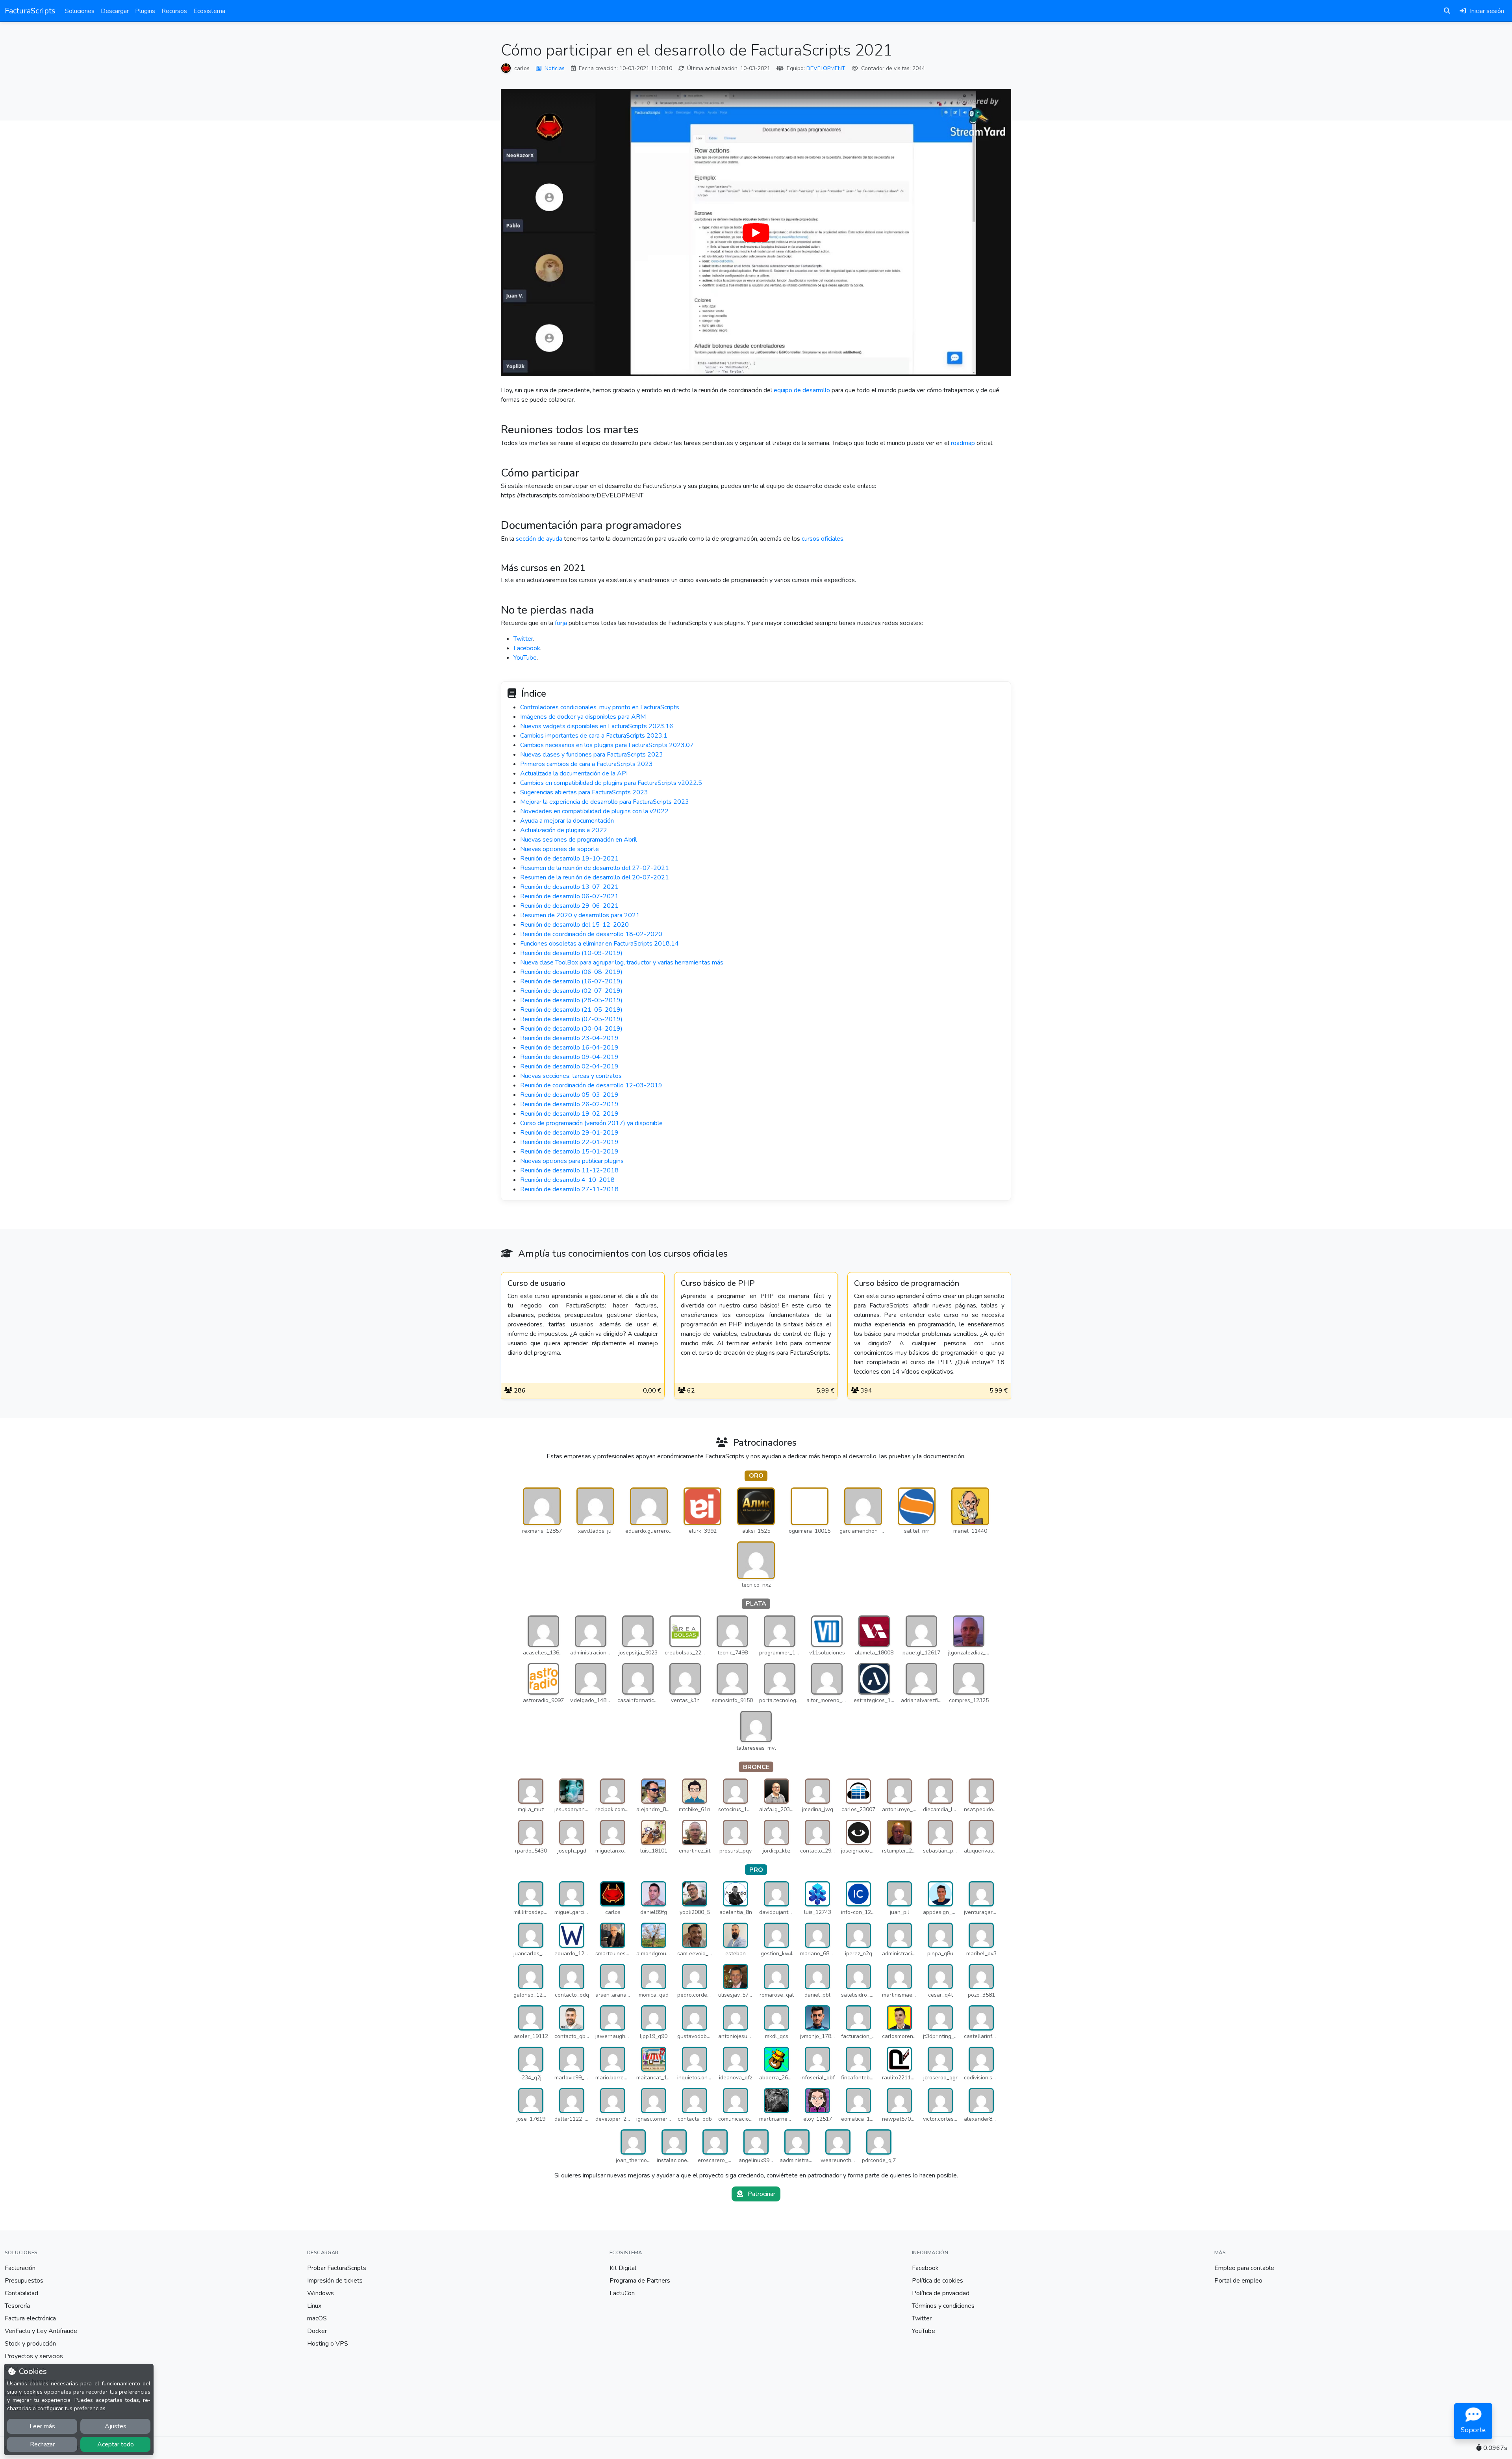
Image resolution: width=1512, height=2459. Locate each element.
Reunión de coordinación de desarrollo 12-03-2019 (591, 1085)
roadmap (963, 443)
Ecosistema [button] (209, 11)
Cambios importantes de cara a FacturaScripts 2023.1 (594, 736)
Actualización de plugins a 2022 (564, 830)
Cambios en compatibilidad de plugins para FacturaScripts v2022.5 (611, 783)
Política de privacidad (941, 2293)
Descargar (115, 11)
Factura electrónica (30, 2318)
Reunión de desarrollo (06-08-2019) (571, 972)
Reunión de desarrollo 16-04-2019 (569, 1048)
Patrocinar (761, 2194)
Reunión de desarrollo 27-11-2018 (569, 1189)
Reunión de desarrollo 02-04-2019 (569, 1066)
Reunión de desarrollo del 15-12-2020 (574, 925)
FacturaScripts (30, 11)
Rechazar (42, 2444)
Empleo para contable (1244, 2268)
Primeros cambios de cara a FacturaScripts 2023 (586, 764)
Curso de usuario (536, 1283)
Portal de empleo (1238, 2281)
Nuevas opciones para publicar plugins (572, 1161)
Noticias (555, 68)
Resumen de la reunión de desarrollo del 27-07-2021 (595, 868)
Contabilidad (21, 2293)
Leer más (42, 2426)
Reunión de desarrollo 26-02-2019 (569, 1104)
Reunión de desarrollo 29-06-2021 (569, 906)
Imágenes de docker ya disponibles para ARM (583, 717)
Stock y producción (30, 2344)
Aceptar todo (116, 2444)
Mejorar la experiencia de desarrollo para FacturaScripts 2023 (605, 802)
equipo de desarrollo (802, 390)
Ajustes (116, 2426)
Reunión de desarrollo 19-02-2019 (569, 1114)
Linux (314, 2306)
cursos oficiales (823, 539)
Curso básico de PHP (718, 1283)
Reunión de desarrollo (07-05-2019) (571, 1019)
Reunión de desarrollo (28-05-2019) (571, 1000)
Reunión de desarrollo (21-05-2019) (571, 1010)
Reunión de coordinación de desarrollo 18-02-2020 (591, 934)
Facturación (20, 2268)
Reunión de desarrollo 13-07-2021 (569, 887)
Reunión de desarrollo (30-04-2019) (571, 1029)
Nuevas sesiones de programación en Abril (578, 840)
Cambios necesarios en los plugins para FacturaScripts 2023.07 (607, 745)
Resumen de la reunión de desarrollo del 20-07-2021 (595, 877)
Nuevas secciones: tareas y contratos (571, 1076)
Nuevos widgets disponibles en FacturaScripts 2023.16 (597, 726)
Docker (317, 2331)
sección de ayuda (539, 539)
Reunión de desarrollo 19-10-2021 (569, 859)
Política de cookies (938, 2281)
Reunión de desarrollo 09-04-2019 (569, 1057)
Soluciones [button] (80, 11)
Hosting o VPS (328, 2344)
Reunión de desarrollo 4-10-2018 (567, 1180)
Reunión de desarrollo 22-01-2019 (569, 1142)
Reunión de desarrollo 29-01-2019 (569, 1133)
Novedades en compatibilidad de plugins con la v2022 (594, 811)
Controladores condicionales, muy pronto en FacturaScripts (600, 707)
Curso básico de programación (907, 1283)
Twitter (523, 639)
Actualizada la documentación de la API (574, 773)
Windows (321, 2293)
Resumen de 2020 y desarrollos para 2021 (580, 915)
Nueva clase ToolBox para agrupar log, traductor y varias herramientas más (622, 962)
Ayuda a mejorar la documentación (567, 821)
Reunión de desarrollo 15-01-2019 (569, 1152)
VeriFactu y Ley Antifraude (41, 2331)
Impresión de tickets (335, 2281)
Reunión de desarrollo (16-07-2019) (571, 981)
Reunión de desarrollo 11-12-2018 (569, 1170)
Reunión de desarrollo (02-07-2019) (571, 991)
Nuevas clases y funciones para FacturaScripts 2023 (592, 755)
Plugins (145, 11)
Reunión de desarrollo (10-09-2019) (571, 953)
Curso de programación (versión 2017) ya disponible (591, 1123)
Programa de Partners (640, 2281)
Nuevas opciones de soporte (560, 849)
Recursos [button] (174, 11)
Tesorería (17, 2306)
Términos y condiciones (943, 2306)
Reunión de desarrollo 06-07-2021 (569, 896)
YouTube (525, 658)
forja (561, 623)
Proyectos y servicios (34, 2356)
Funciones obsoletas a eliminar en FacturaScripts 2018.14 (599, 944)
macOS (317, 2318)
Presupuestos (24, 2281)
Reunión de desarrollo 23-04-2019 (569, 1038)
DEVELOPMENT (826, 68)
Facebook (527, 648)
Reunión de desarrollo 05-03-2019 (569, 1095)
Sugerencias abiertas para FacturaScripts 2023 (584, 792)
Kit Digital (623, 2268)
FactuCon (622, 2293)
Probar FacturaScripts (337, 2268)
